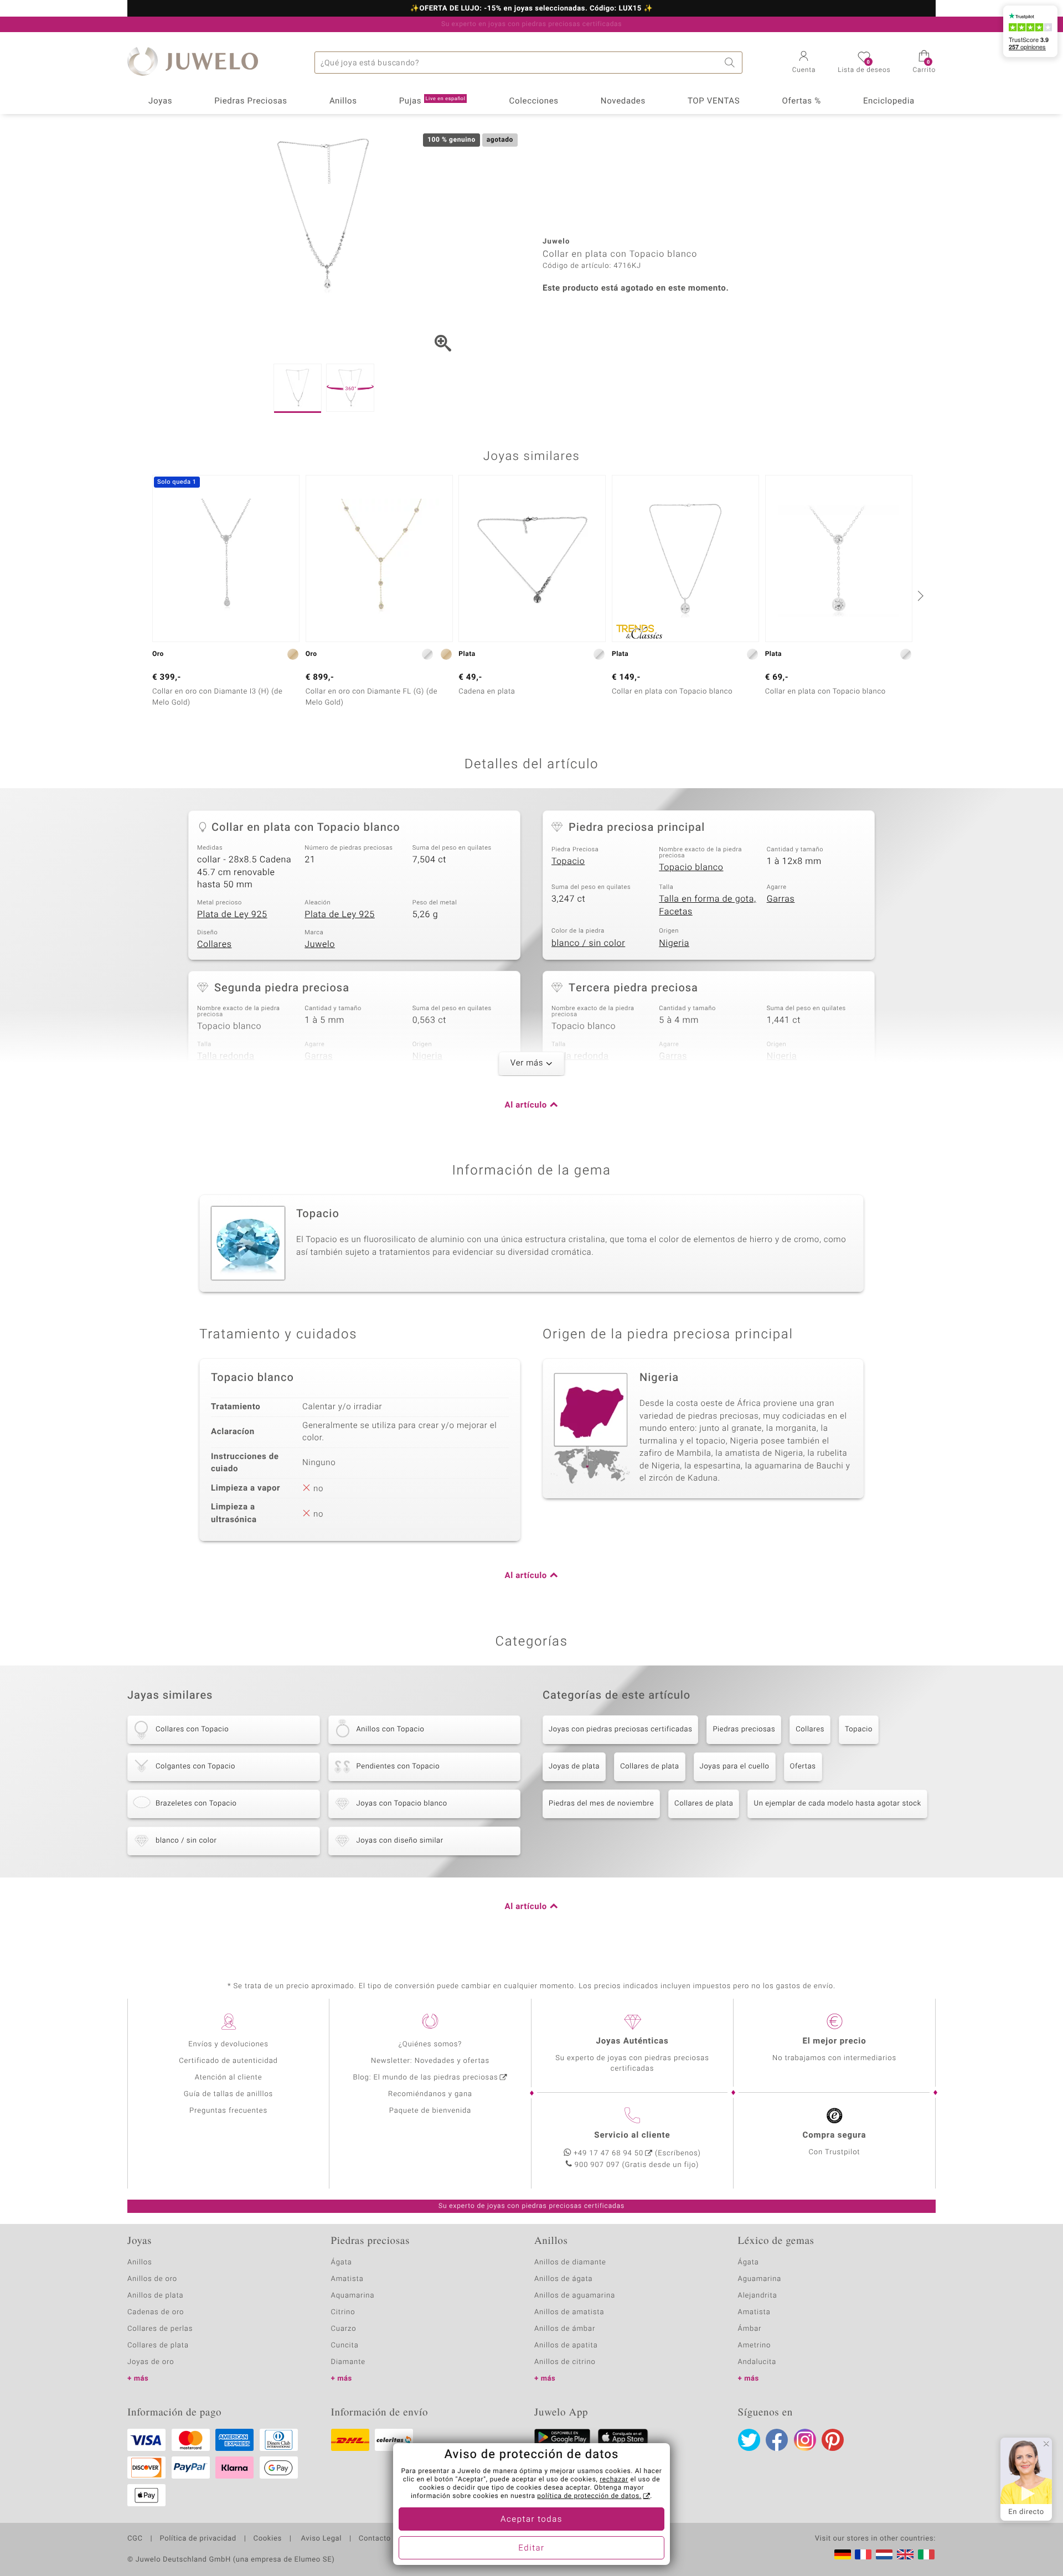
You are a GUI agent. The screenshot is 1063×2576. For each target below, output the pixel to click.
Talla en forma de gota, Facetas (707, 905)
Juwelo (320, 944)
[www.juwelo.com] (905, 2554)
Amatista (347, 2279)
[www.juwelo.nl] (884, 2554)
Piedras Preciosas (251, 101)
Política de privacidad (198, 2539)
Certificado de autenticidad (228, 2061)
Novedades (623, 101)
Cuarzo (344, 2329)
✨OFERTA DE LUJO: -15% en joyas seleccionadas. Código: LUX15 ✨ (531, 9)
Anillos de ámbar (565, 2329)
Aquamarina (353, 2296)
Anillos (343, 101)
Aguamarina (760, 2279)
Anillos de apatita (566, 2345)
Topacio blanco (691, 867)
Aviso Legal (320, 2539)
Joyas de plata (574, 1767)
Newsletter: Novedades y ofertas (430, 2061)
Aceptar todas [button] (531, 2520)
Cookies (268, 2539)
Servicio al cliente (632, 2135)
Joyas (160, 101)
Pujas (432, 101)
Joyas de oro (151, 2362)
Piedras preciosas (744, 1729)
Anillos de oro (152, 2279)
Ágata (342, 2262)
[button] (804, 63)
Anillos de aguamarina (575, 2296)
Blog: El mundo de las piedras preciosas (425, 2078)
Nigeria (674, 943)
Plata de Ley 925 (232, 914)
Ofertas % (801, 101)
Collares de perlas (160, 2329)
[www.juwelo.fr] (863, 2554)
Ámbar (750, 2329)
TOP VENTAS (714, 101)
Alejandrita (758, 2296)
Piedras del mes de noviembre (601, 1804)
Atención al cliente (229, 2078)
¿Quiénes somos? (430, 2044)
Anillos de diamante (570, 2262)
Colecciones (534, 101)
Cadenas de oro (156, 2312)
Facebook (777, 2440)
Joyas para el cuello (735, 1767)
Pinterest (833, 2440)
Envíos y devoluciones (228, 2044)
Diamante (348, 2362)
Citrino (343, 2312)
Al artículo (526, 1105)
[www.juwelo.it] (926, 2554)
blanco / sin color (588, 943)
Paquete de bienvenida (430, 2111)
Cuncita (345, 2345)
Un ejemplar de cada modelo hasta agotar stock (837, 1804)
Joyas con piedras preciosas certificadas (620, 1729)
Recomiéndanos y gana (430, 2094)
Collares (214, 944)
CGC (135, 2539)
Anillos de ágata (564, 2279)
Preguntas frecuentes (228, 2111)
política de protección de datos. (589, 2496)
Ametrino (755, 2345)
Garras (781, 899)
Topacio (568, 861)
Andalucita (757, 2362)
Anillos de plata (156, 2296)
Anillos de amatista (569, 2312)
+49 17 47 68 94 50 (608, 2153)
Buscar (731, 63)
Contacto (375, 2539)
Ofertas (803, 1767)
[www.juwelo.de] (843, 2554)
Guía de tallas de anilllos (228, 2094)
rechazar (614, 2480)
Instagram (805, 2440)
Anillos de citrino (565, 2362)
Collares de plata (649, 1767)
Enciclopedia (889, 101)
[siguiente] (919, 596)
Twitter (749, 2440)
